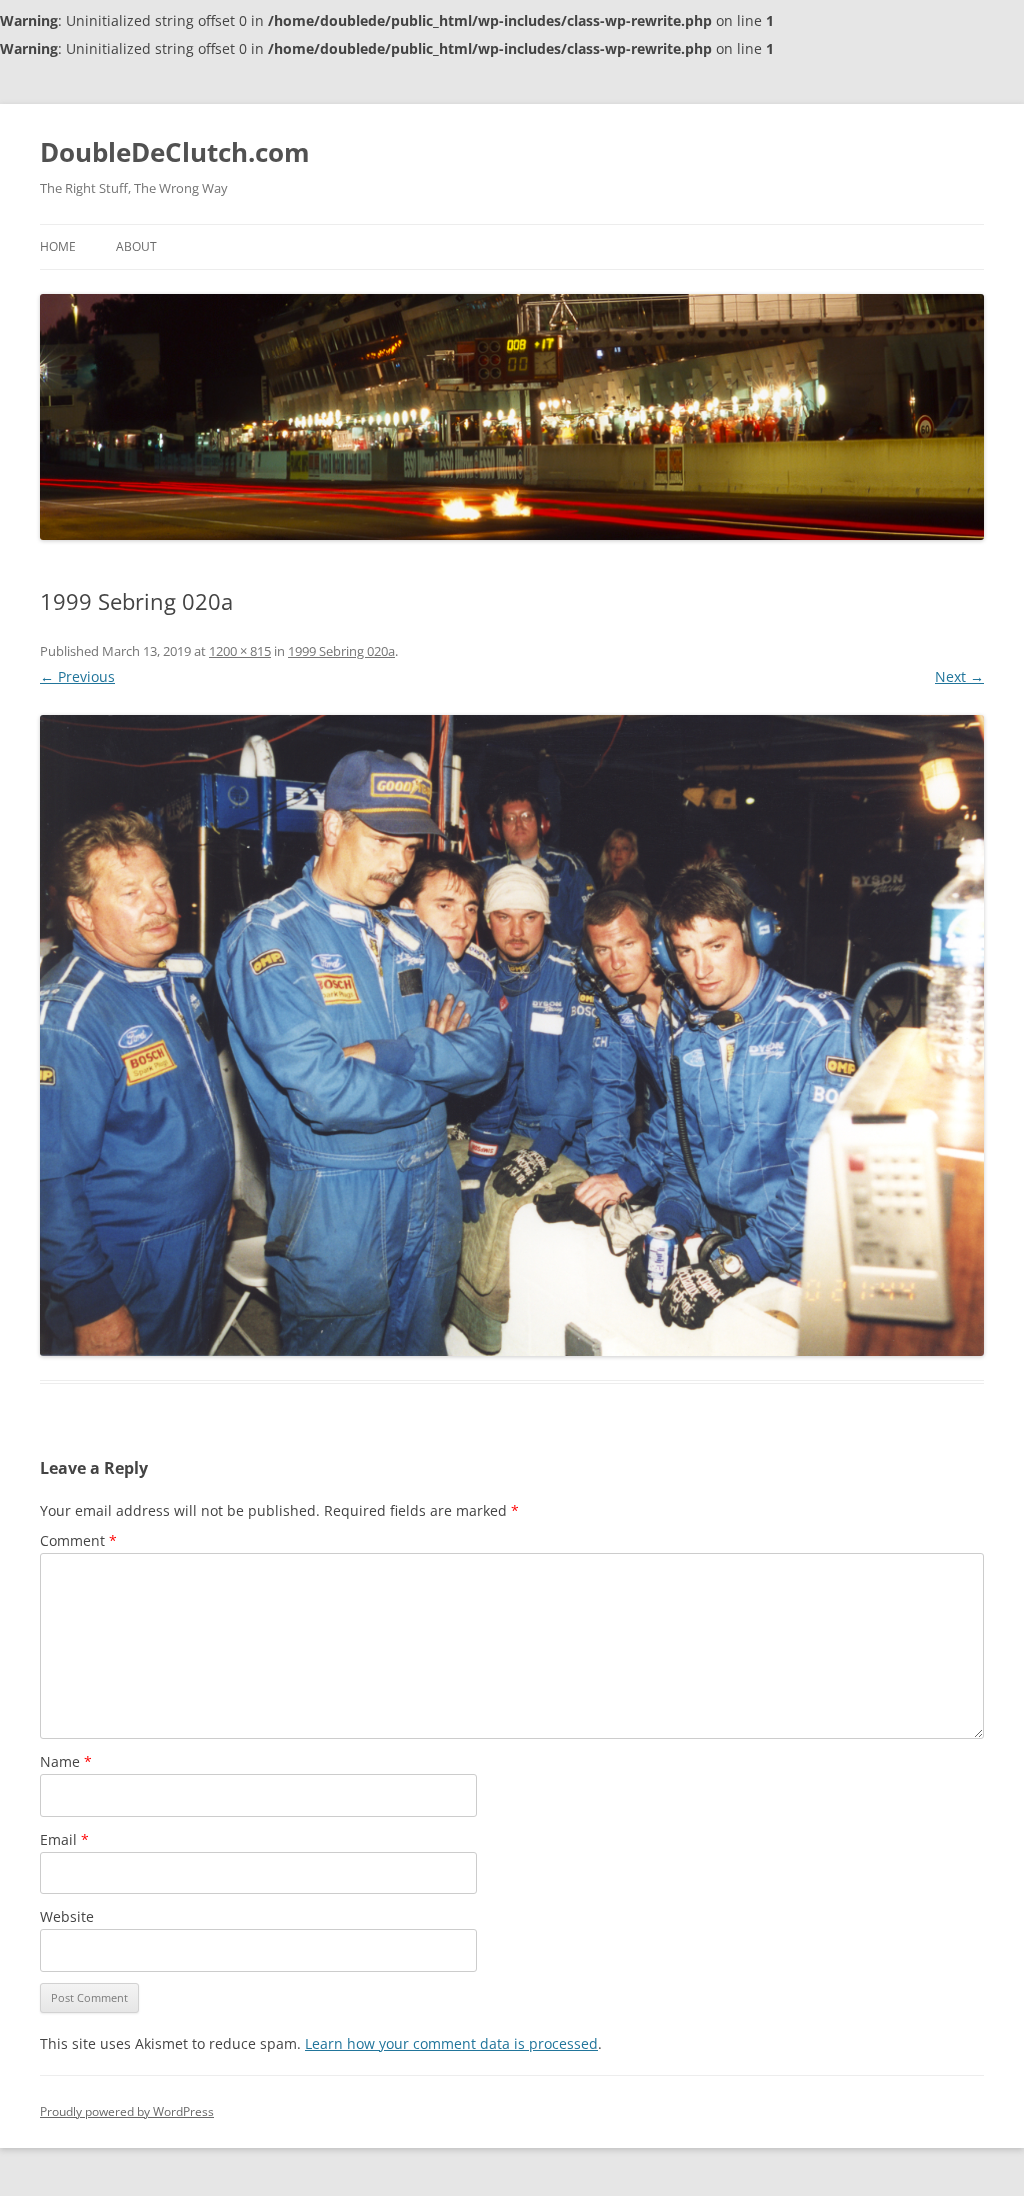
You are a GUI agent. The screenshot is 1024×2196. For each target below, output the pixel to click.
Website (67, 1916)
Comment (78, 1540)
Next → (959, 676)
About (136, 246)
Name (66, 1761)
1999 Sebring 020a (341, 651)
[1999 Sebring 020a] (512, 1035)
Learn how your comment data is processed (451, 2043)
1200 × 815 (240, 651)
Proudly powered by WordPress (127, 2111)
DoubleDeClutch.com (175, 152)
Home (58, 246)
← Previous (77, 676)
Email (64, 1839)
